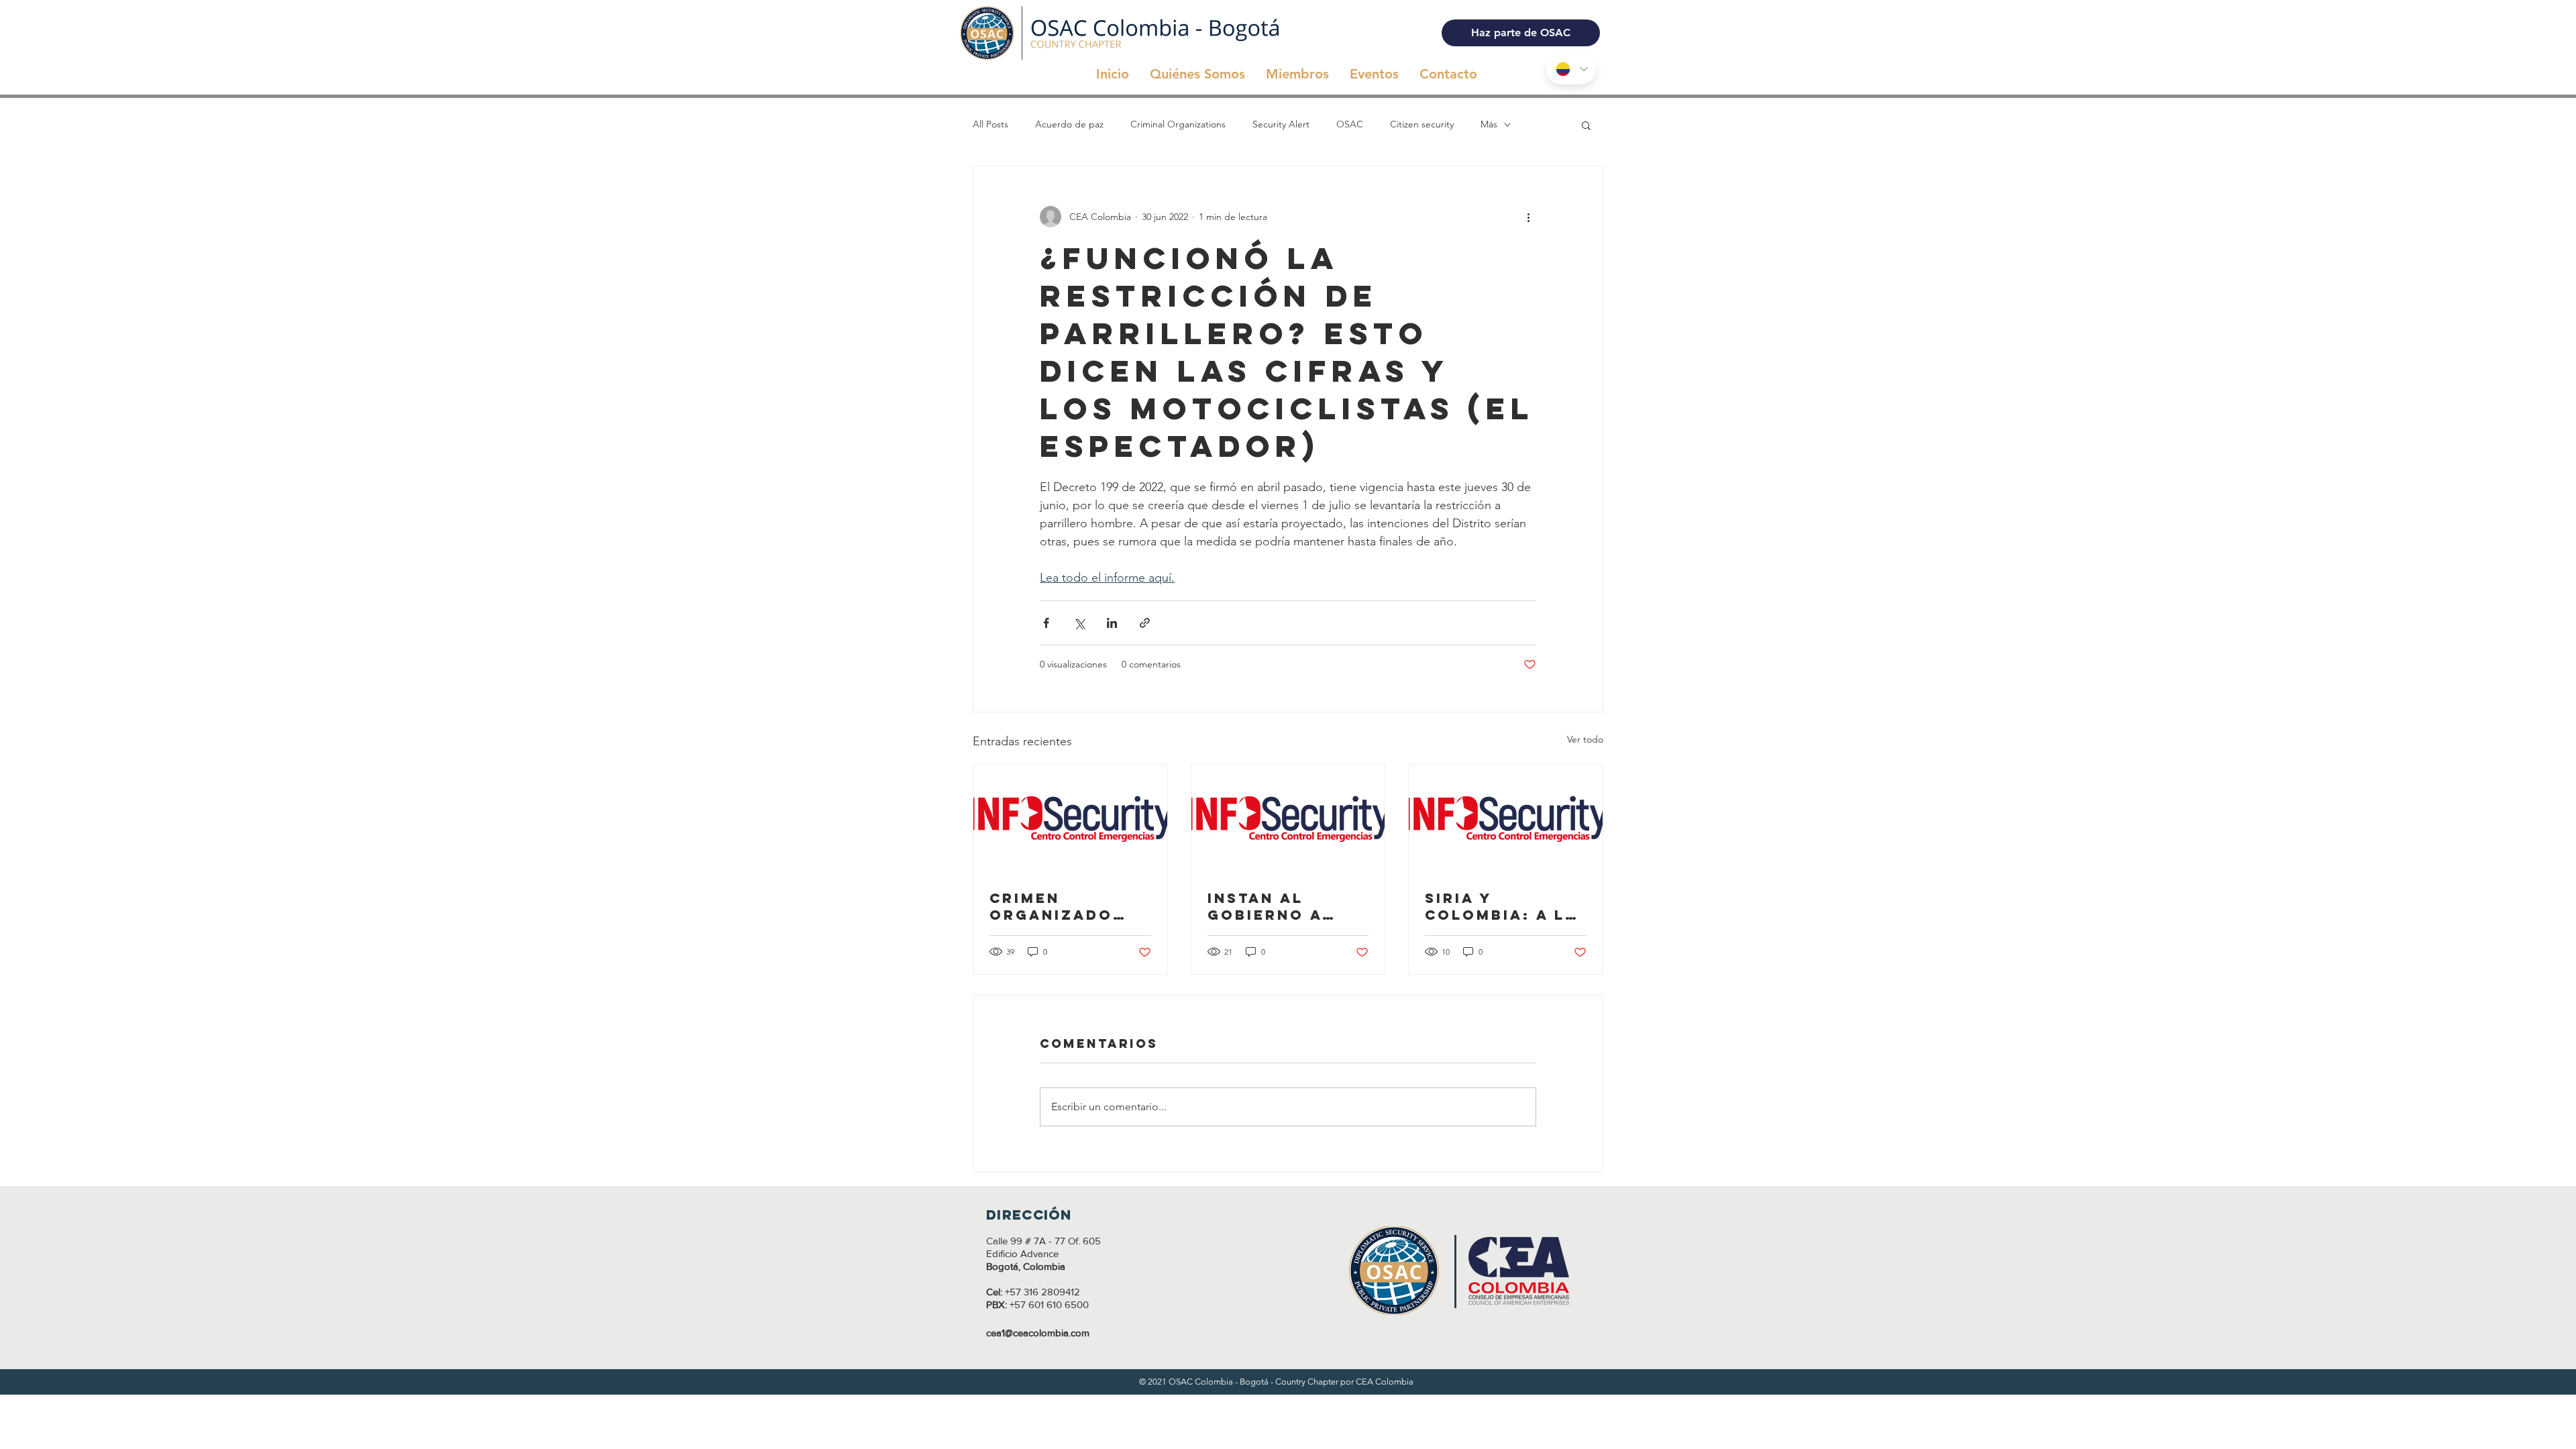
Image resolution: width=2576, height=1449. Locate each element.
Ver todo (1585, 739)
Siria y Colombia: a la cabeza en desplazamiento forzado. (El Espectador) (1501, 906)
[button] (1586, 125)
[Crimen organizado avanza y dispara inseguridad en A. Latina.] (1070, 819)
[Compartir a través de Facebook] (1046, 623)
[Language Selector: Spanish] (1571, 69)
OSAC (1350, 124)
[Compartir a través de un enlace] (1145, 623)
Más (1489, 124)
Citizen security (1422, 124)
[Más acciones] (1528, 217)
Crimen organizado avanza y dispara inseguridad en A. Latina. (1067, 906)
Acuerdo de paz (1069, 124)
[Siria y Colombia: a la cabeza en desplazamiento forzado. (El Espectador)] (1506, 819)
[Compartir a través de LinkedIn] (1112, 623)
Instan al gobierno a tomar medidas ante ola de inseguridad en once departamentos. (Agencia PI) (1286, 906)
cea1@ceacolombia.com (1038, 1333)
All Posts (990, 124)
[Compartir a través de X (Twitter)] (1079, 623)
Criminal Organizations (1178, 124)
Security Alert (1281, 124)
